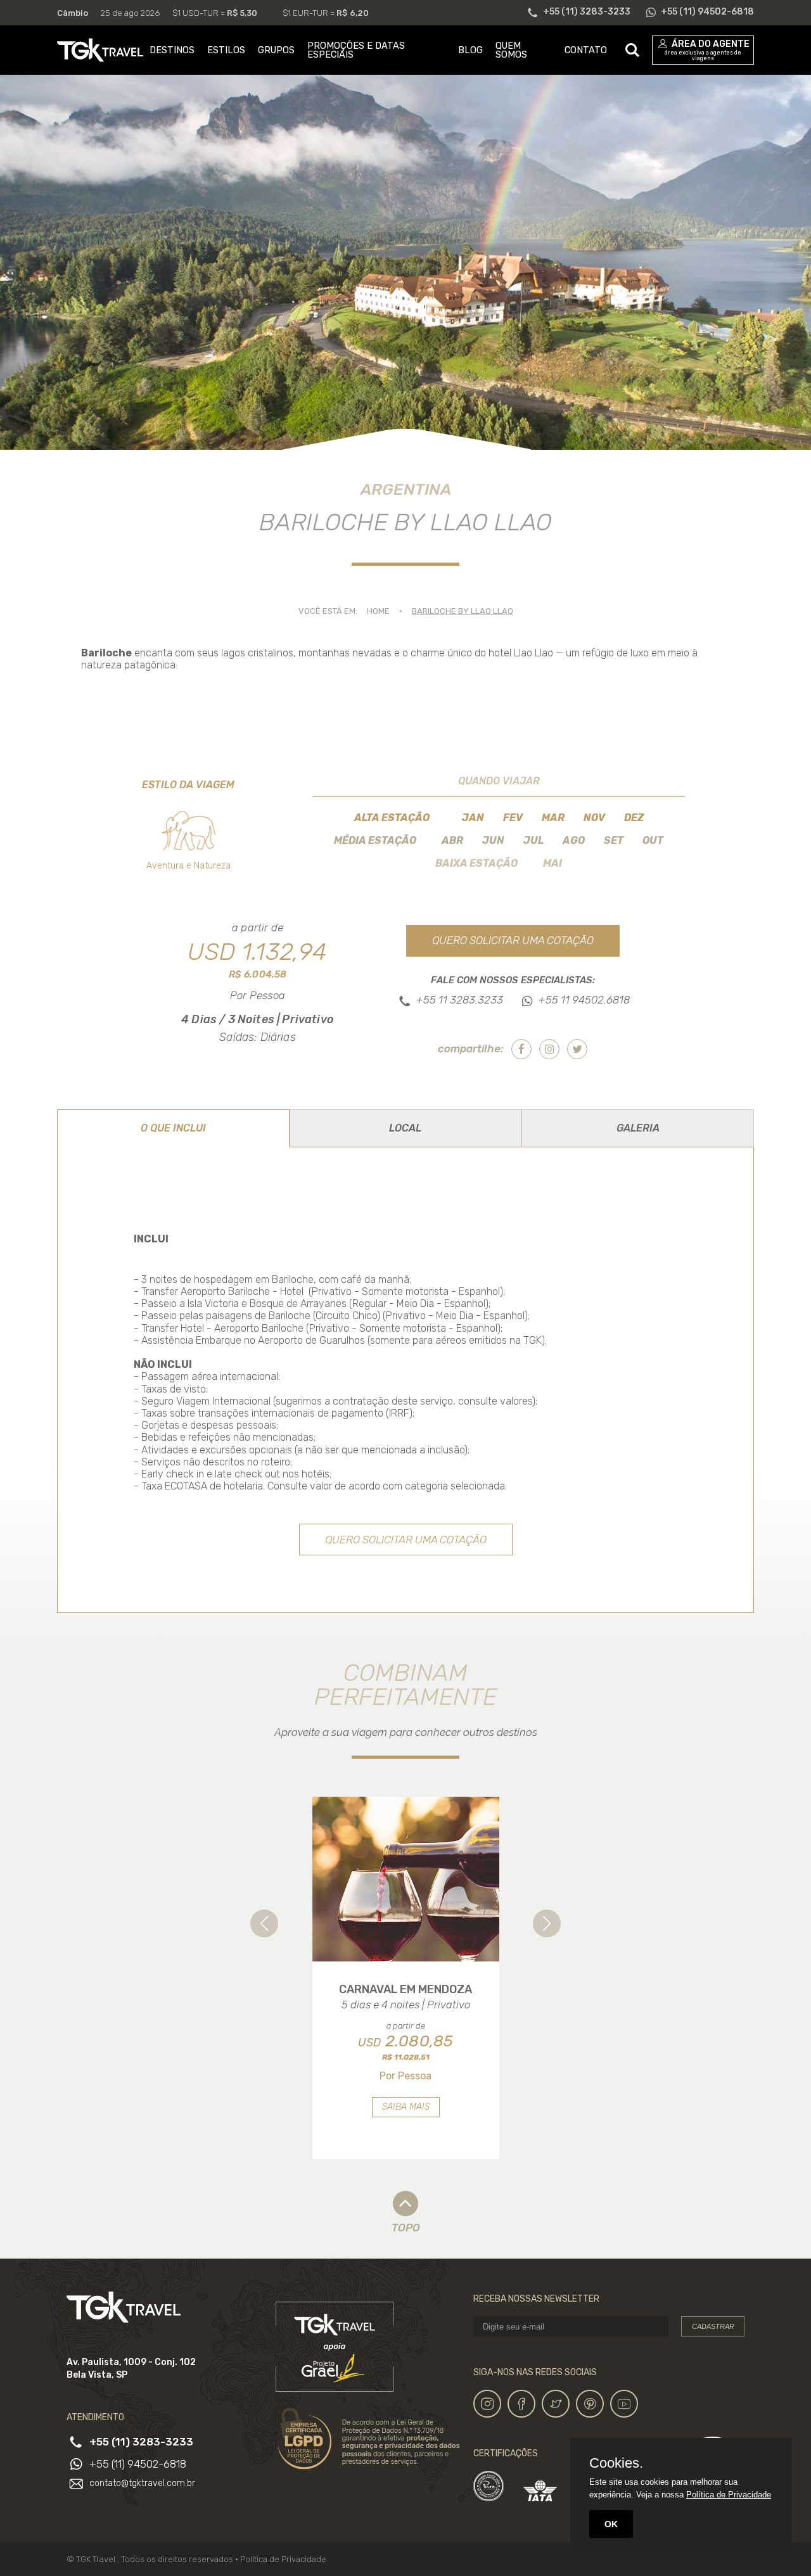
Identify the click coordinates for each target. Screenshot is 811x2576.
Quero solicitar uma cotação (513, 940)
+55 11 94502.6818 (584, 1000)
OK (611, 2524)
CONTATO (586, 50)
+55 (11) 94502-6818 (138, 2464)
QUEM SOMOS (511, 50)
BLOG (470, 50)
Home (378, 611)
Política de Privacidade (283, 2559)
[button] (264, 1923)
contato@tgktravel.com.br (142, 2484)
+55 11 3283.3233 (460, 1000)
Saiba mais (406, 2107)
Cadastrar (713, 2326)
